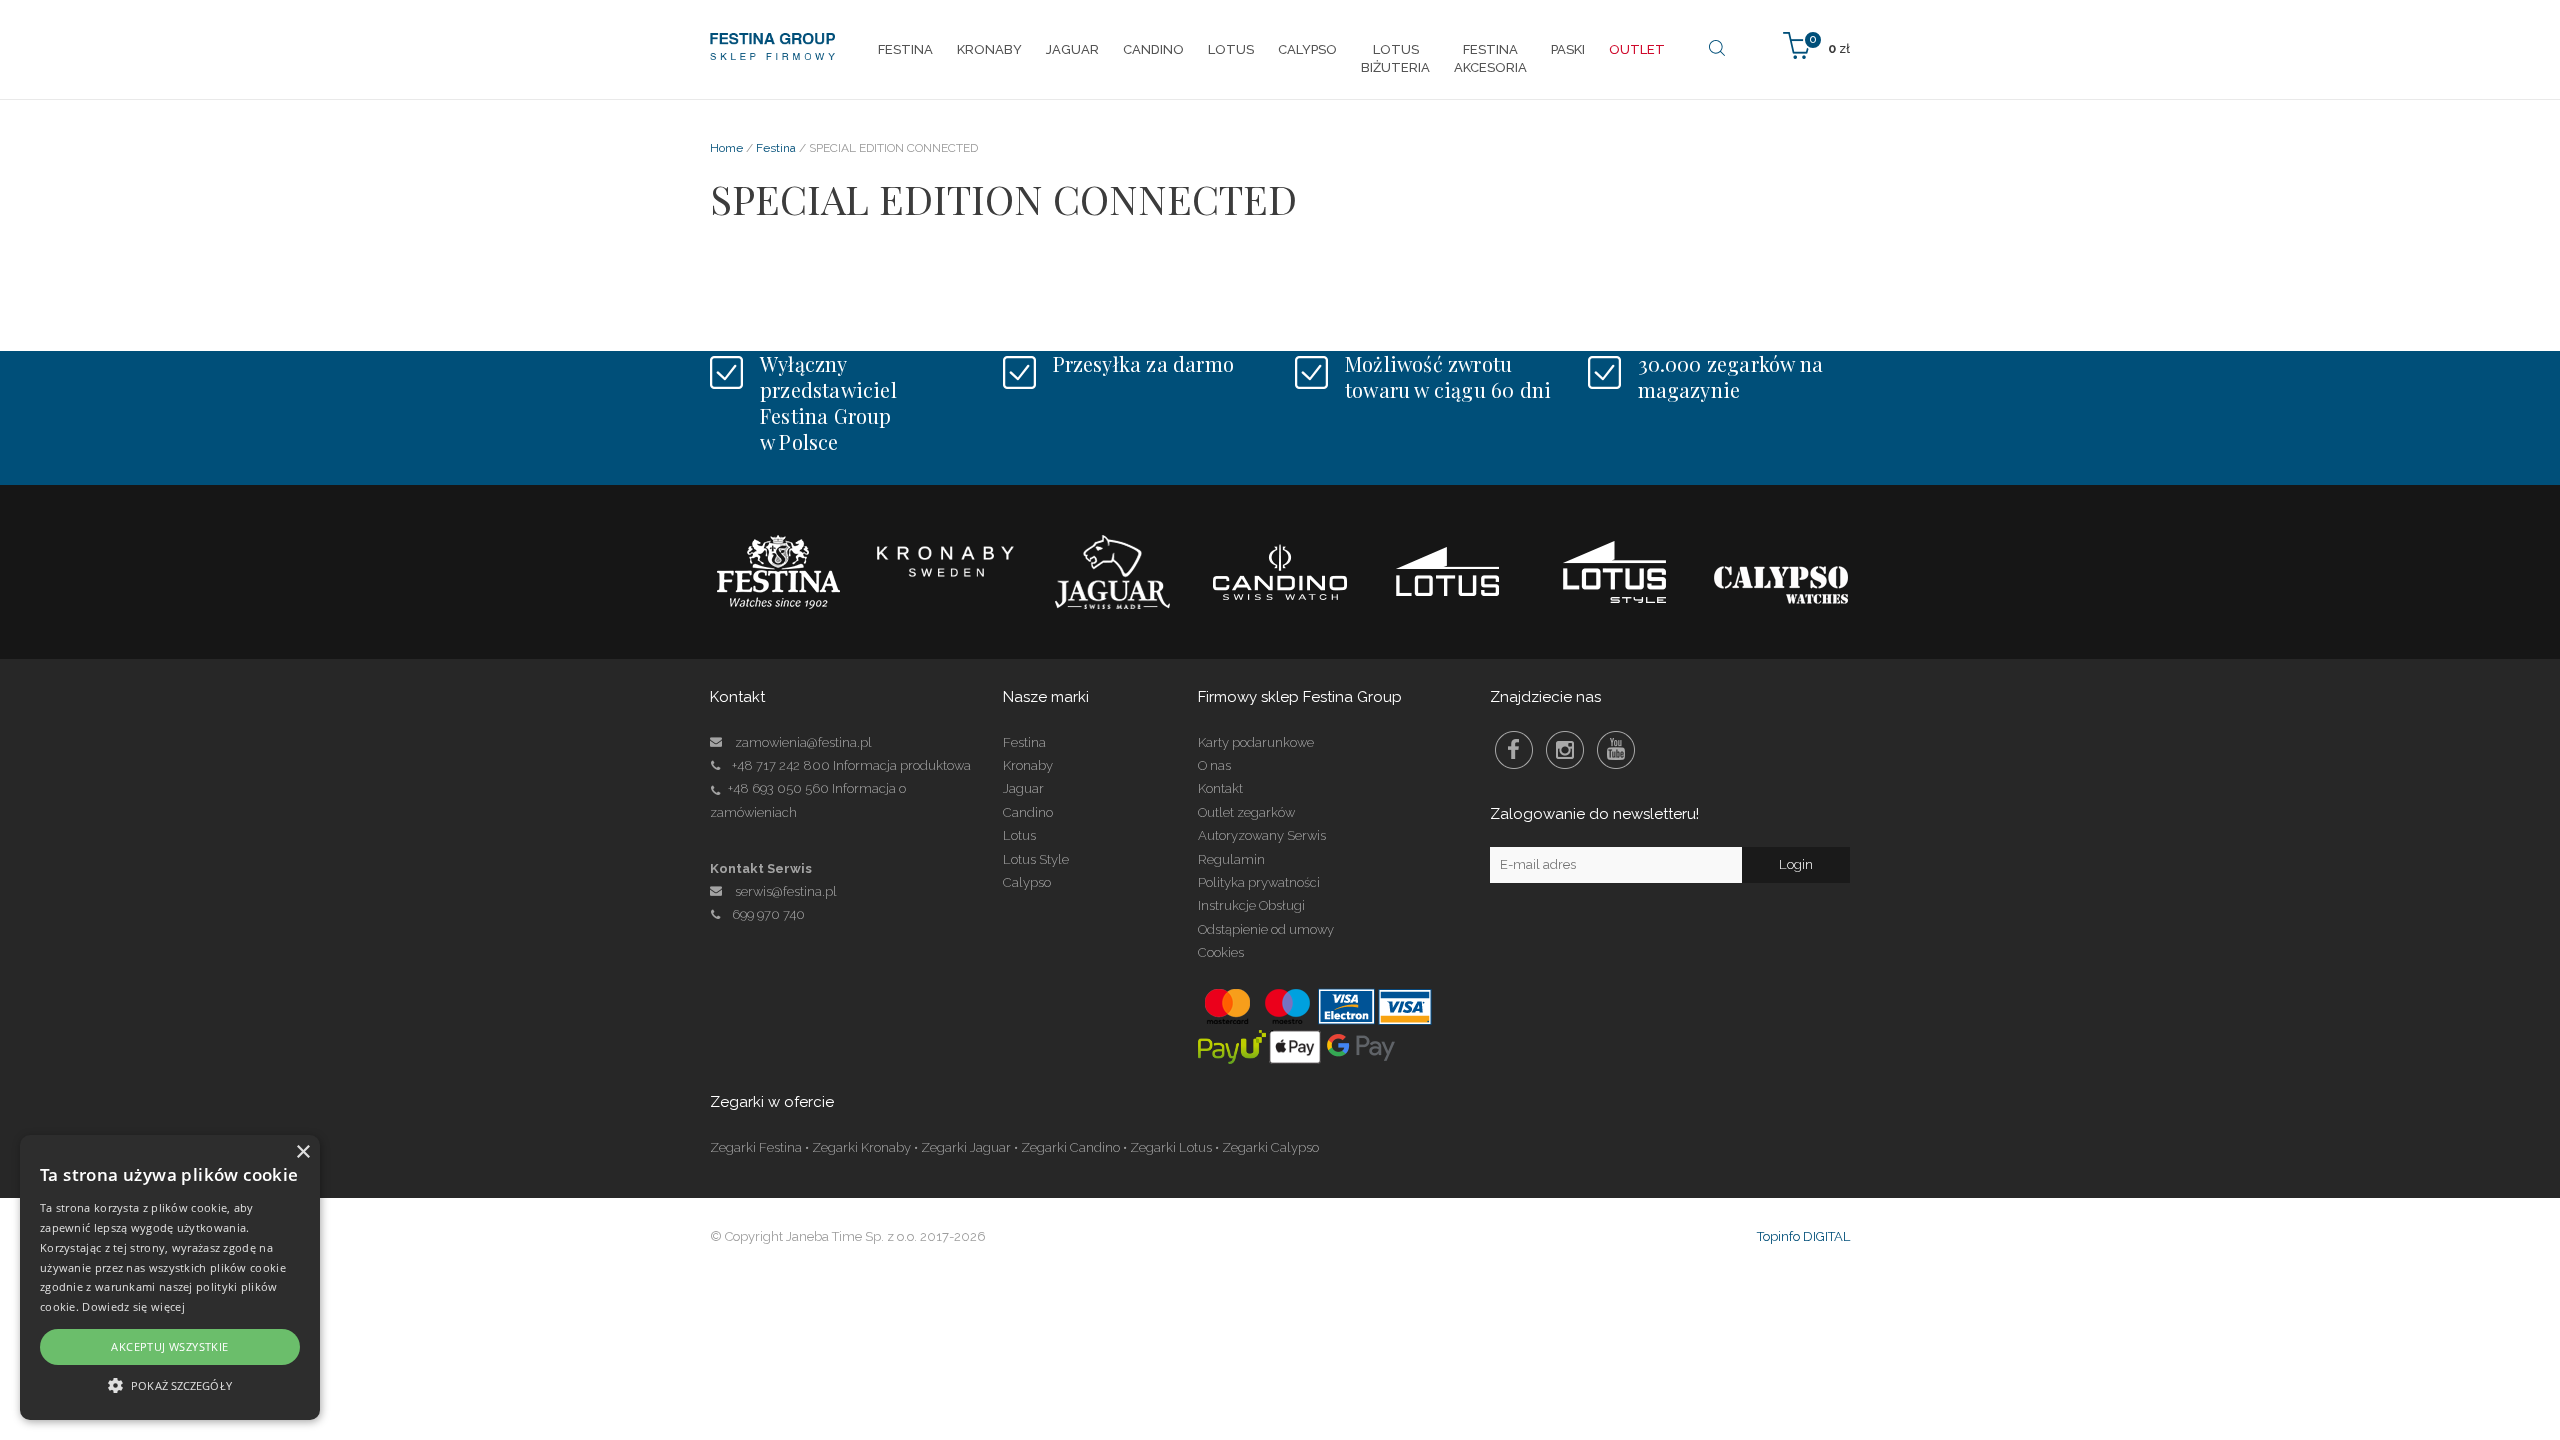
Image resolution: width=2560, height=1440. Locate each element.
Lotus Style (1036, 859)
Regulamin (1231, 859)
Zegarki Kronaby (861, 1147)
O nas (1214, 765)
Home (726, 148)
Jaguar (1023, 788)
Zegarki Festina (756, 1147)
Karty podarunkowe (1256, 742)
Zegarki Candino (1070, 1147)
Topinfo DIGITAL (1803, 1236)
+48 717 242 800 (781, 765)
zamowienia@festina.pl (803, 742)
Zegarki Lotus (1171, 1147)
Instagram (1565, 750)
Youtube (1616, 750)
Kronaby (1028, 765)
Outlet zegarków (1246, 812)
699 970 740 (768, 914)
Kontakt (1220, 788)
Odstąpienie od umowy (1266, 929)
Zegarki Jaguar (966, 1147)
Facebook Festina (1514, 750)
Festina (776, 148)
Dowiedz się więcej (133, 1306)
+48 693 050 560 (778, 788)
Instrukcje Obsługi (1251, 905)
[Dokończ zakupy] (1816, 44)
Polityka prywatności (1259, 882)
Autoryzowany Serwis (1262, 835)
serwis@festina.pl (786, 891)
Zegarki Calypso (1270, 1147)
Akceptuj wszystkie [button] (169, 1346)
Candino (1028, 812)
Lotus (1019, 835)
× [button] (302, 1152)
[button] (170, 1384)
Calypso (1027, 882)
